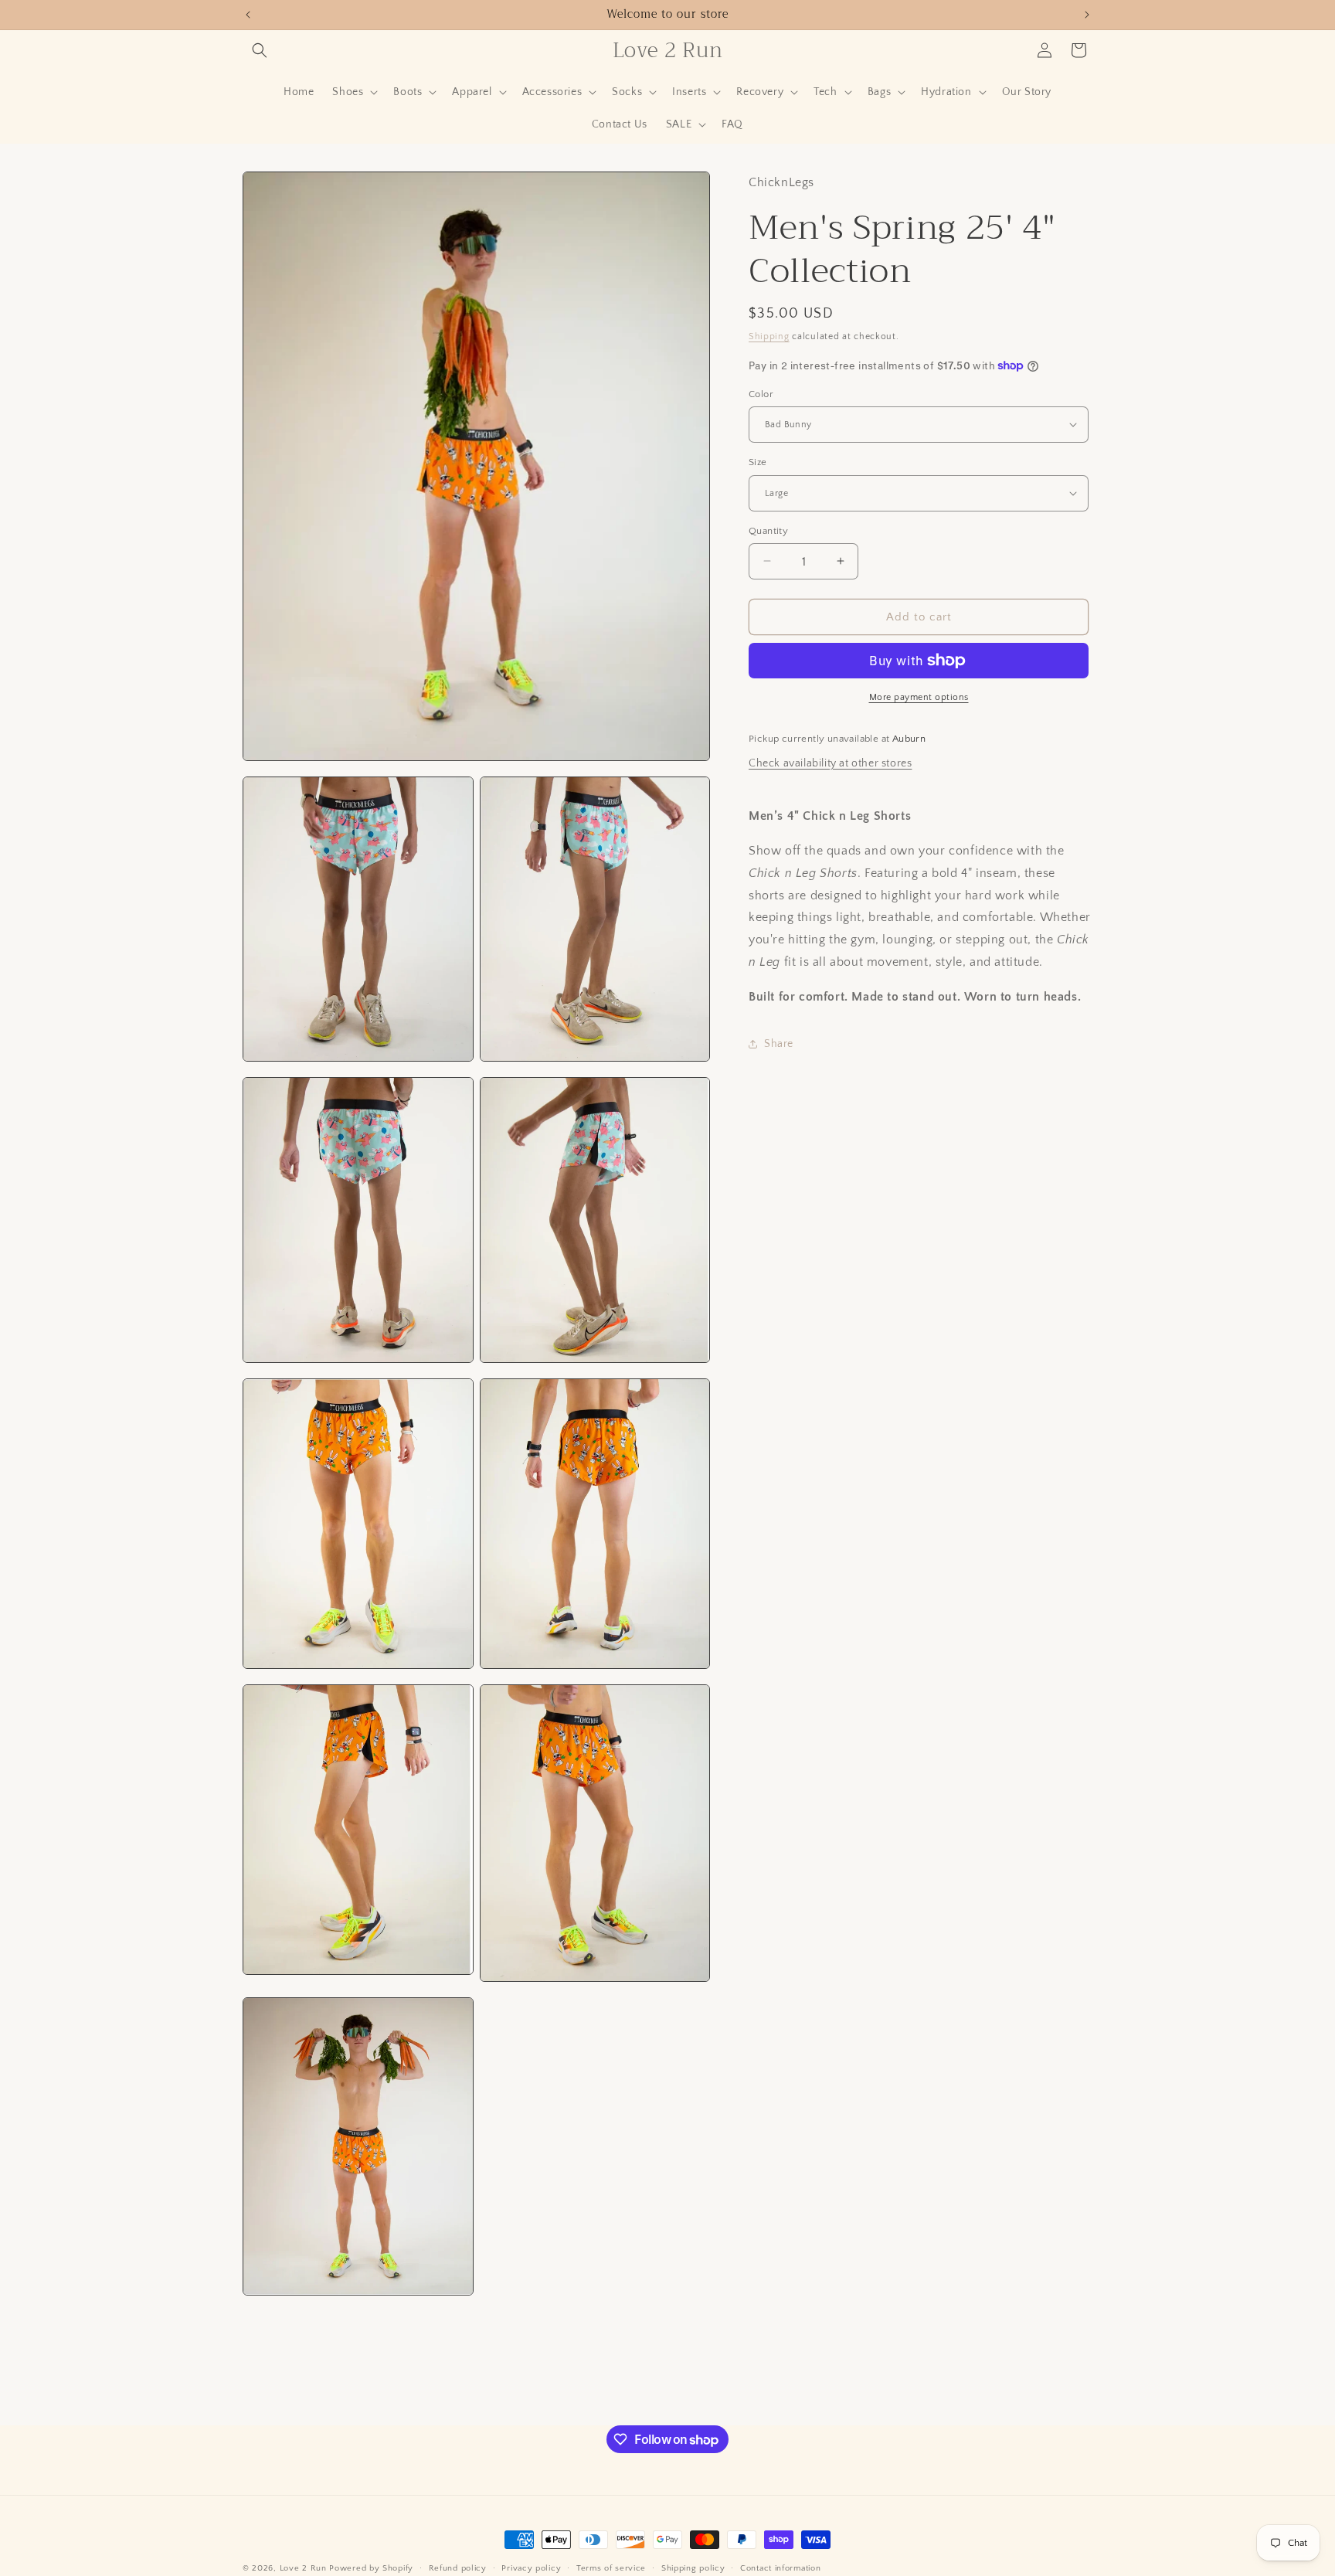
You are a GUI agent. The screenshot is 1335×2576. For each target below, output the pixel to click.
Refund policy (458, 2568)
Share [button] (779, 1044)
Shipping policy (693, 2568)
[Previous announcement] (248, 15)
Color (761, 393)
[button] (260, 50)
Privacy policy (531, 2568)
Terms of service (611, 2568)
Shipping (769, 336)
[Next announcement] (1087, 15)
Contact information (780, 2568)
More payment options (919, 697)
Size (758, 462)
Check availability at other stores (830, 763)
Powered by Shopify (371, 2568)
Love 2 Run (303, 2568)
